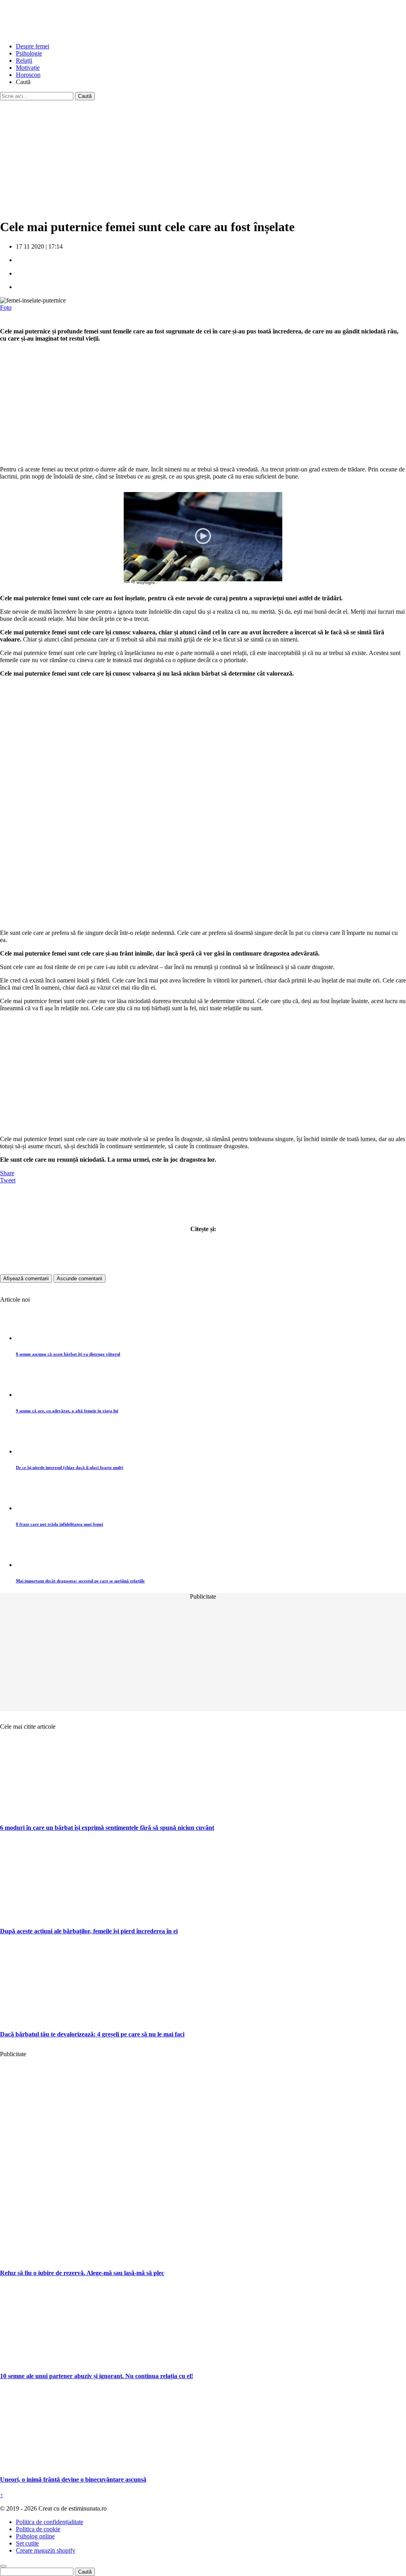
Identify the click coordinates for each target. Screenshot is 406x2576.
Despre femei (33, 46)
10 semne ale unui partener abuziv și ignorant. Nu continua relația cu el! (97, 2376)
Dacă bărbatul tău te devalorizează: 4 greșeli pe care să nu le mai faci (92, 2034)
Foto (6, 307)
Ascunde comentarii (79, 1278)
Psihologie (29, 53)
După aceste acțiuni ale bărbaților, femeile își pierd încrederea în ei (89, 1931)
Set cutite (27, 2543)
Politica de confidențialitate (50, 2522)
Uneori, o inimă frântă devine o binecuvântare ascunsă (73, 2479)
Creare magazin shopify (46, 2550)
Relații (24, 60)
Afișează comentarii (26, 1278)
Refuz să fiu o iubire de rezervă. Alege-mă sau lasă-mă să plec (82, 2273)
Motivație (28, 68)
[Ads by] (148, 585)
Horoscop (28, 75)
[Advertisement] (203, 156)
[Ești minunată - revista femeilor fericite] (59, 33)
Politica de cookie (38, 2529)
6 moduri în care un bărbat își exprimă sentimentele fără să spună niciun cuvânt (107, 1828)
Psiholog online (35, 2536)
